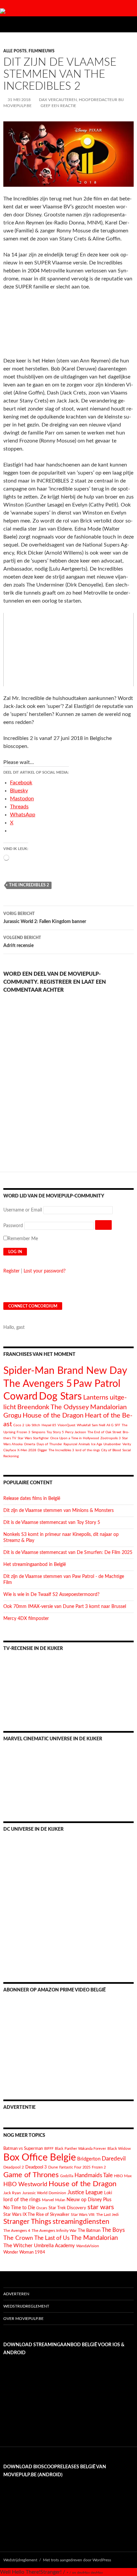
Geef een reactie (58, 106)
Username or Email (23, 1210)
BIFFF (49, 2149)
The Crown (18, 2238)
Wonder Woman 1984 (24, 2252)
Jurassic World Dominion (44, 2193)
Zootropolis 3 (111, 1438)
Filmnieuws (42, 51)
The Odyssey (70, 1407)
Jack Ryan (12, 2193)
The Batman (89, 2231)
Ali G (110, 1425)
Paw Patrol (97, 1384)
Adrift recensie (22, 942)
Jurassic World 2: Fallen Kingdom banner (45, 918)
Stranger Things (27, 2222)
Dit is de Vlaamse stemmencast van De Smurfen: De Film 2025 (68, 1553)
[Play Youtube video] (68, 650)
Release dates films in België (32, 1499)
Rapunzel (70, 1444)
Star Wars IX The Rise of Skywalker (36, 2215)
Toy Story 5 (55, 1432)
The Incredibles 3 (61, 1450)
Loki (108, 2193)
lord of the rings (88, 1450)
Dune (53, 2167)
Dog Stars (60, 1397)
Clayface (10, 1450)
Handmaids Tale (94, 2175)
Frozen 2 (99, 2167)
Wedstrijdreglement (26, 2306)
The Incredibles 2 (29, 885)
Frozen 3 (23, 1432)
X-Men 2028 (27, 1450)
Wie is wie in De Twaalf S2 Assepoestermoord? (51, 1595)
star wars (101, 2207)
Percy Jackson (76, 1432)
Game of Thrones (31, 2175)
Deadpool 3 (36, 2167)
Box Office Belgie (40, 2158)
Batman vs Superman (23, 2149)
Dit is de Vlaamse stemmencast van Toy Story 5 (52, 1523)
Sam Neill (98, 1425)
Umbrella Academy (54, 2246)
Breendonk (33, 1407)
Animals (84, 1444)
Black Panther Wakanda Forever (80, 2149)
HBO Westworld (25, 2185)
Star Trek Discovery (67, 2208)
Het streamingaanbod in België (35, 1565)
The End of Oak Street (104, 1432)
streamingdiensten (81, 2222)
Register (11, 1271)
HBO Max (123, 2176)
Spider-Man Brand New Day (65, 1371)
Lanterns (96, 1398)
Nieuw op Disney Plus (89, 2200)
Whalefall (84, 1425)
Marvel (48, 2200)
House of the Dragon (53, 1416)
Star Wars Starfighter (33, 1438)
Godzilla (67, 2176)
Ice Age (97, 1444)
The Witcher (18, 2246)
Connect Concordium (33, 1306)
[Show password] (103, 1225)
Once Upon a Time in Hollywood (75, 1438)
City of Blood (111, 1450)
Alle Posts (15, 51)
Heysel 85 (49, 1425)
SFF (118, 1425)
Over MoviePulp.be (23, 2319)
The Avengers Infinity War (54, 2231)
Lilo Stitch (33, 1425)
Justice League (85, 2192)
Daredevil (114, 2159)
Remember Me (23, 1239)
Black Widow (119, 2149)
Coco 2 (19, 1425)
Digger (42, 1450)
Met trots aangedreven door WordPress (77, 2560)
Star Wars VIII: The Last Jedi (95, 2215)
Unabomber (112, 1444)
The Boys (113, 2230)
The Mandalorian (94, 2238)
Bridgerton (89, 2159)
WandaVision (88, 2246)
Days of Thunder (49, 1444)
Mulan (60, 2200)
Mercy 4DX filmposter (26, 1619)
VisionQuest (67, 1425)
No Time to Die (19, 2208)
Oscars (42, 2208)
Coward (20, 1397)
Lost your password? (45, 1271)
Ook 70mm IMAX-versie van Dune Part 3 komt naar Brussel (65, 1607)
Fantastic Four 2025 (75, 2167)
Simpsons (38, 1432)
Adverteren (16, 2294)
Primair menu (129, 24)
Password (13, 1226)
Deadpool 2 (14, 2167)
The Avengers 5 (38, 1384)
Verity (127, 1444)
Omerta (30, 1444)
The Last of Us (52, 2238)
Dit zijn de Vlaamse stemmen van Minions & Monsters (59, 1511)
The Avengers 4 (17, 2231)
